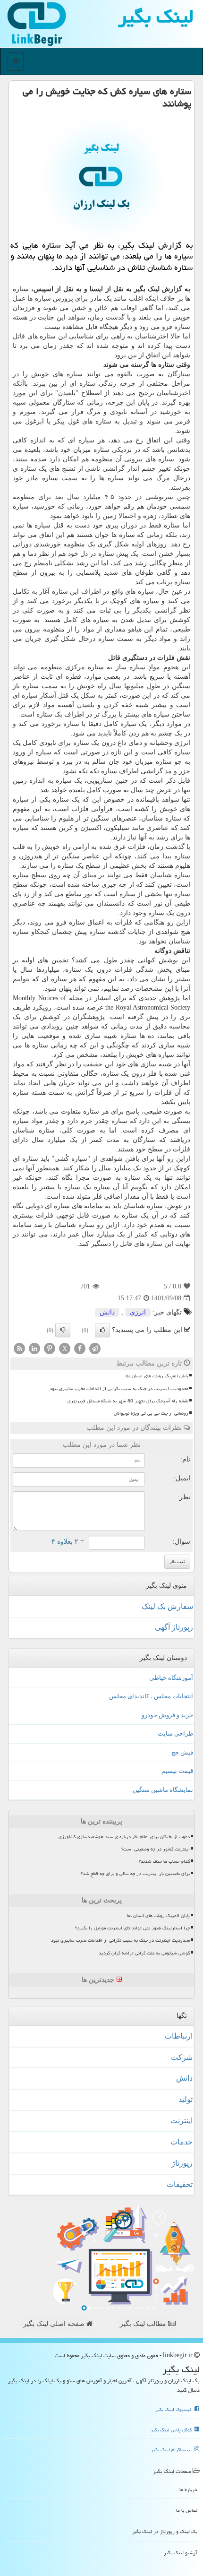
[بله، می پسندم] (102, 1330)
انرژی (138, 1312)
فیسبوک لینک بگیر (174, 2410)
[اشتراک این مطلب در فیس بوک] (80, 1348)
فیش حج (182, 1752)
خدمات (182, 2142)
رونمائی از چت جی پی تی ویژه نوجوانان (151, 1413)
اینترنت (182, 2121)
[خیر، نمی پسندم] (63, 1330)
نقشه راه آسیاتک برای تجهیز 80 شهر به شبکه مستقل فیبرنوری (128, 1401)
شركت (182, 2057)
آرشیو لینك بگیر (181, 2553)
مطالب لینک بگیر (144, 2324)
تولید (186, 2099)
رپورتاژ (182, 2163)
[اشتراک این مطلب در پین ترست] (50, 1348)
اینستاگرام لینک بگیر (172, 2450)
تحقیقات (180, 2184)
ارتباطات (179, 2036)
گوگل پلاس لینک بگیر (172, 2430)
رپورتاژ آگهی (174, 1627)
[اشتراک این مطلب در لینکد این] (34, 1348)
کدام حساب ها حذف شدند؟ (164, 1861)
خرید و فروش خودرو (167, 1715)
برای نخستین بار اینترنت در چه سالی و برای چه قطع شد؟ (135, 1874)
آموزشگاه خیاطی (171, 1678)
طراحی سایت (175, 1733)
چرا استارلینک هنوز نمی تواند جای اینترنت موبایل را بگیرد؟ (132, 1928)
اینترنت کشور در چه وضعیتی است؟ (156, 1849)
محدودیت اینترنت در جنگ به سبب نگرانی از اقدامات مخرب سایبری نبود (119, 1389)
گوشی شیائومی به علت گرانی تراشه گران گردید (144, 1953)
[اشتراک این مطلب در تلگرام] (95, 1348)
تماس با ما (187, 2510)
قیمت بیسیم (177, 1771)
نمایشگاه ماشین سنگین (163, 1790)
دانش (107, 1312)
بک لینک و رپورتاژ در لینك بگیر (165, 2531)
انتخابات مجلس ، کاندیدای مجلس (151, 1696)
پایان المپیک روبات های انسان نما (157, 1376)
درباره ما (188, 2489)
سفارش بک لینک (167, 1606)
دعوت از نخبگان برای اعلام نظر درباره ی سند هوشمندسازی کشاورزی (124, 1837)
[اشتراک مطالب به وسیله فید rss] (19, 1348)
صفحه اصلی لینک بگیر (55, 2324)
